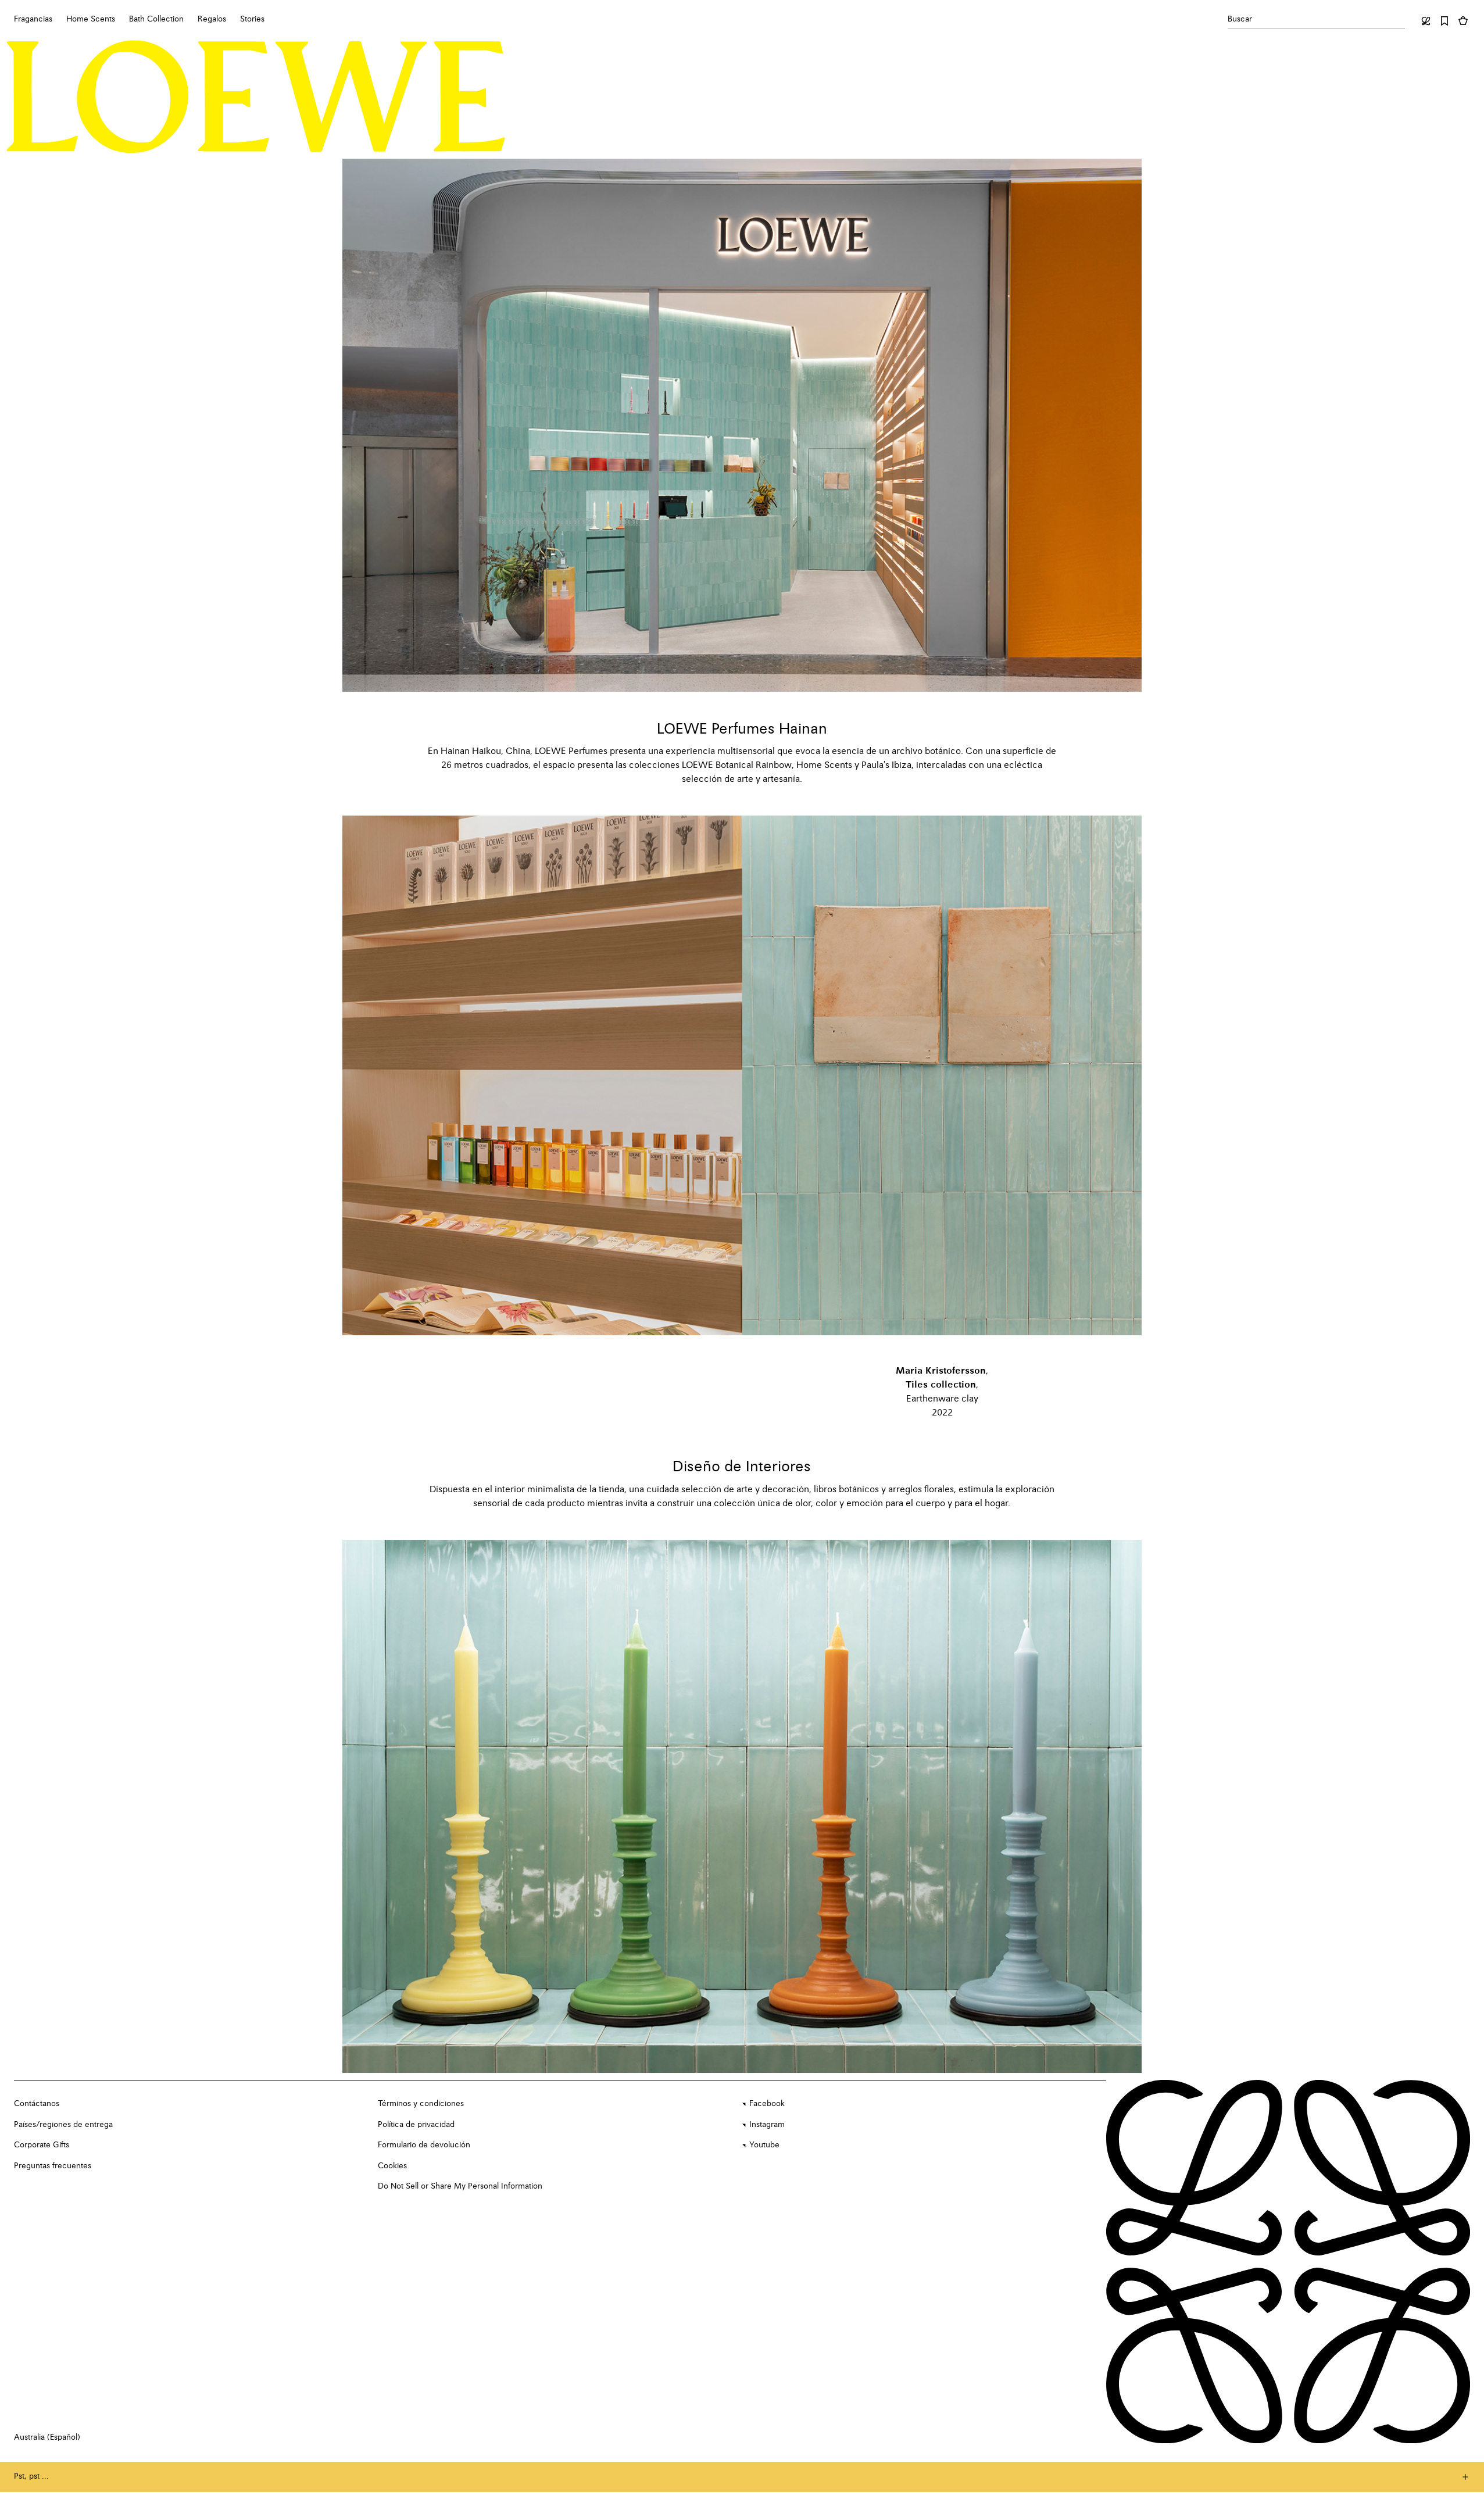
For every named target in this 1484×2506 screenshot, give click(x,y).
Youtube (764, 2145)
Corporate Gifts (42, 2145)
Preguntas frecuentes (53, 2166)
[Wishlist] (1444, 21)
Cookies (392, 2166)
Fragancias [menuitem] (33, 19)
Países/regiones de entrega (63, 2125)
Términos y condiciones (421, 2104)
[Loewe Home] (256, 97)
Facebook (767, 2104)
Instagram (767, 2125)
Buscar (1240, 19)
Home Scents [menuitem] (91, 19)
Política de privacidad (416, 2125)
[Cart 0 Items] (1463, 21)
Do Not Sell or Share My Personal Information (460, 2186)
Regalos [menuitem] (212, 19)
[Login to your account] (1426, 21)
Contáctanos (37, 2104)
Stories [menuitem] (252, 19)
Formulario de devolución (424, 2145)
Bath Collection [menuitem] (156, 19)
